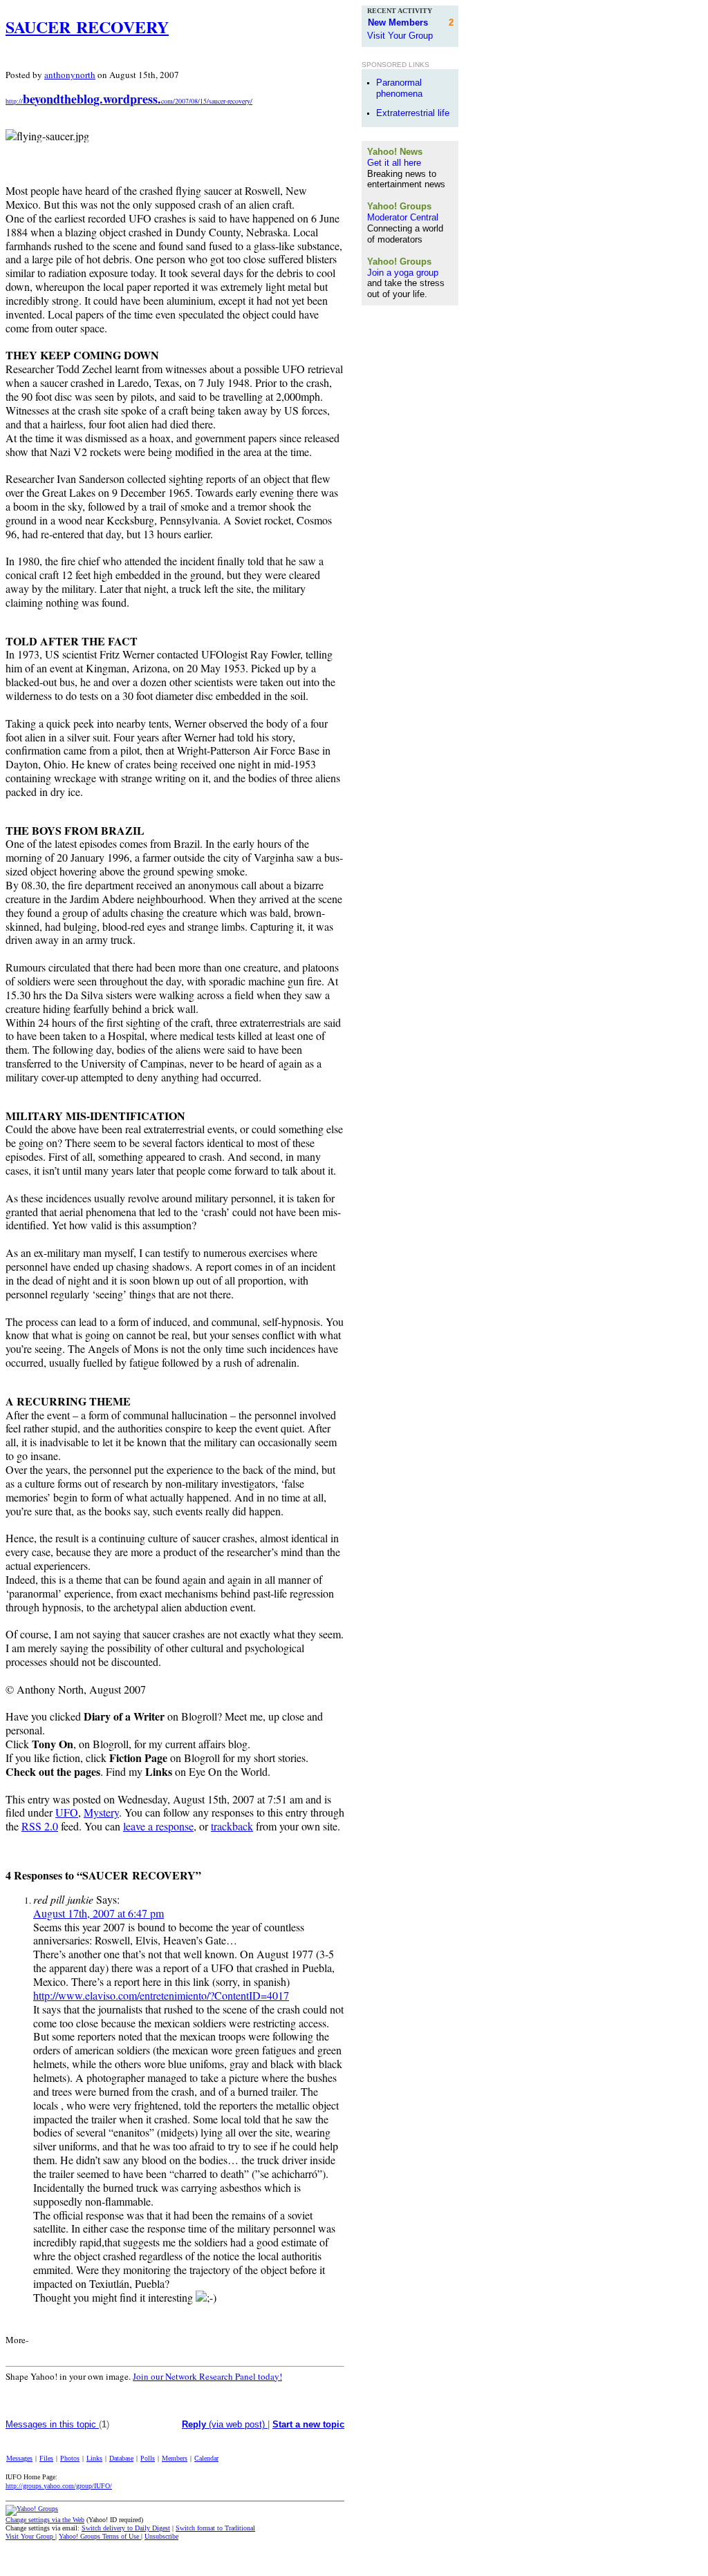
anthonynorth (70, 75)
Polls (148, 2458)
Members (175, 2458)
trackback (232, 1826)
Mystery (101, 1812)
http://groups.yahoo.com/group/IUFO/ (59, 2486)
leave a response (158, 1826)
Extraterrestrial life (413, 113)
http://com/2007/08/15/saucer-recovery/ (129, 101)
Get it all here (394, 163)
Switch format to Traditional (215, 2528)
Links (94, 2458)
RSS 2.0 (40, 1826)
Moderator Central (403, 217)
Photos (70, 2458)
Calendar (206, 2458)
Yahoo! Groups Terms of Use (100, 2536)
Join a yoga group (403, 273)
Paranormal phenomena (399, 88)
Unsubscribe (161, 2536)
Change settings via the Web (45, 2520)
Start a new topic (308, 2424)
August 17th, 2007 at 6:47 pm (99, 1913)
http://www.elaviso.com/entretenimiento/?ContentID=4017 (161, 1995)
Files (46, 2458)
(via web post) (225, 2424)
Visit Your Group (30, 2536)
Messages (19, 2458)
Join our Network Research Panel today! (207, 2376)
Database (121, 2458)
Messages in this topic (52, 2424)
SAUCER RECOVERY (87, 27)
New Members (398, 22)
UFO (67, 1812)
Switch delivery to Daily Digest (126, 2528)
